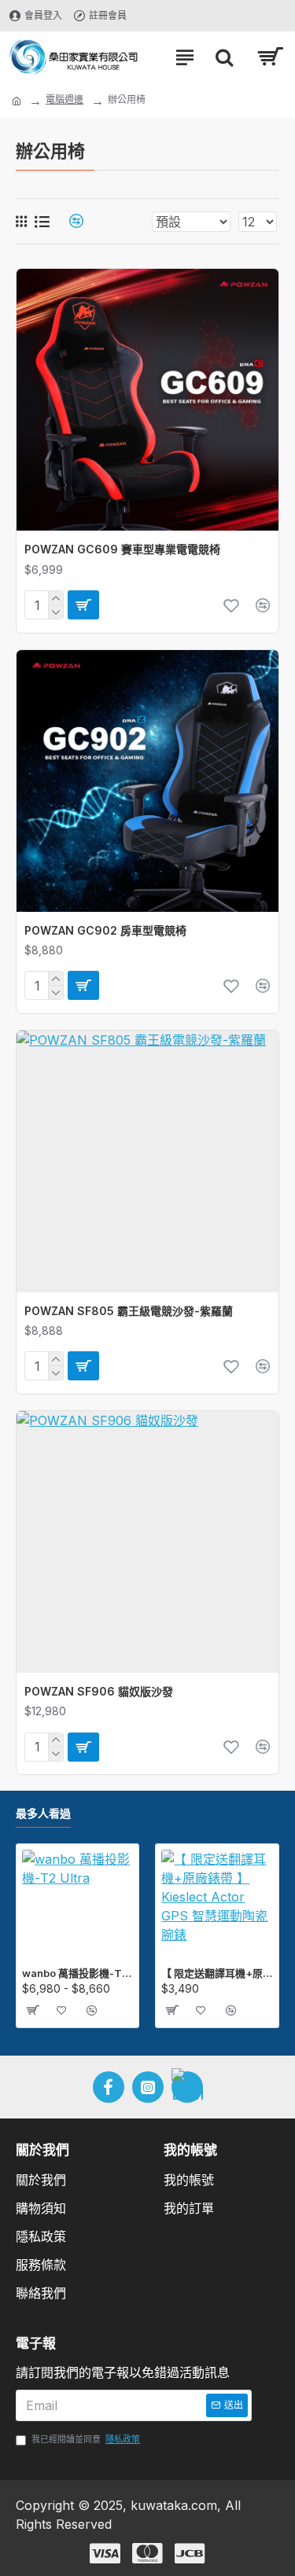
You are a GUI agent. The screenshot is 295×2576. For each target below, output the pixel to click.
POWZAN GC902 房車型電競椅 (105, 930)
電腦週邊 (65, 99)
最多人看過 (43, 1813)
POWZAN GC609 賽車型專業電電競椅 (122, 549)
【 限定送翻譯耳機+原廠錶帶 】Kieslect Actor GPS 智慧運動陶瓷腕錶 (217, 1973)
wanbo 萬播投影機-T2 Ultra (77, 1973)
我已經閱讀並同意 (86, 2439)
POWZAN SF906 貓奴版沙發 (99, 1691)
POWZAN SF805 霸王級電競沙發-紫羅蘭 (129, 1311)
